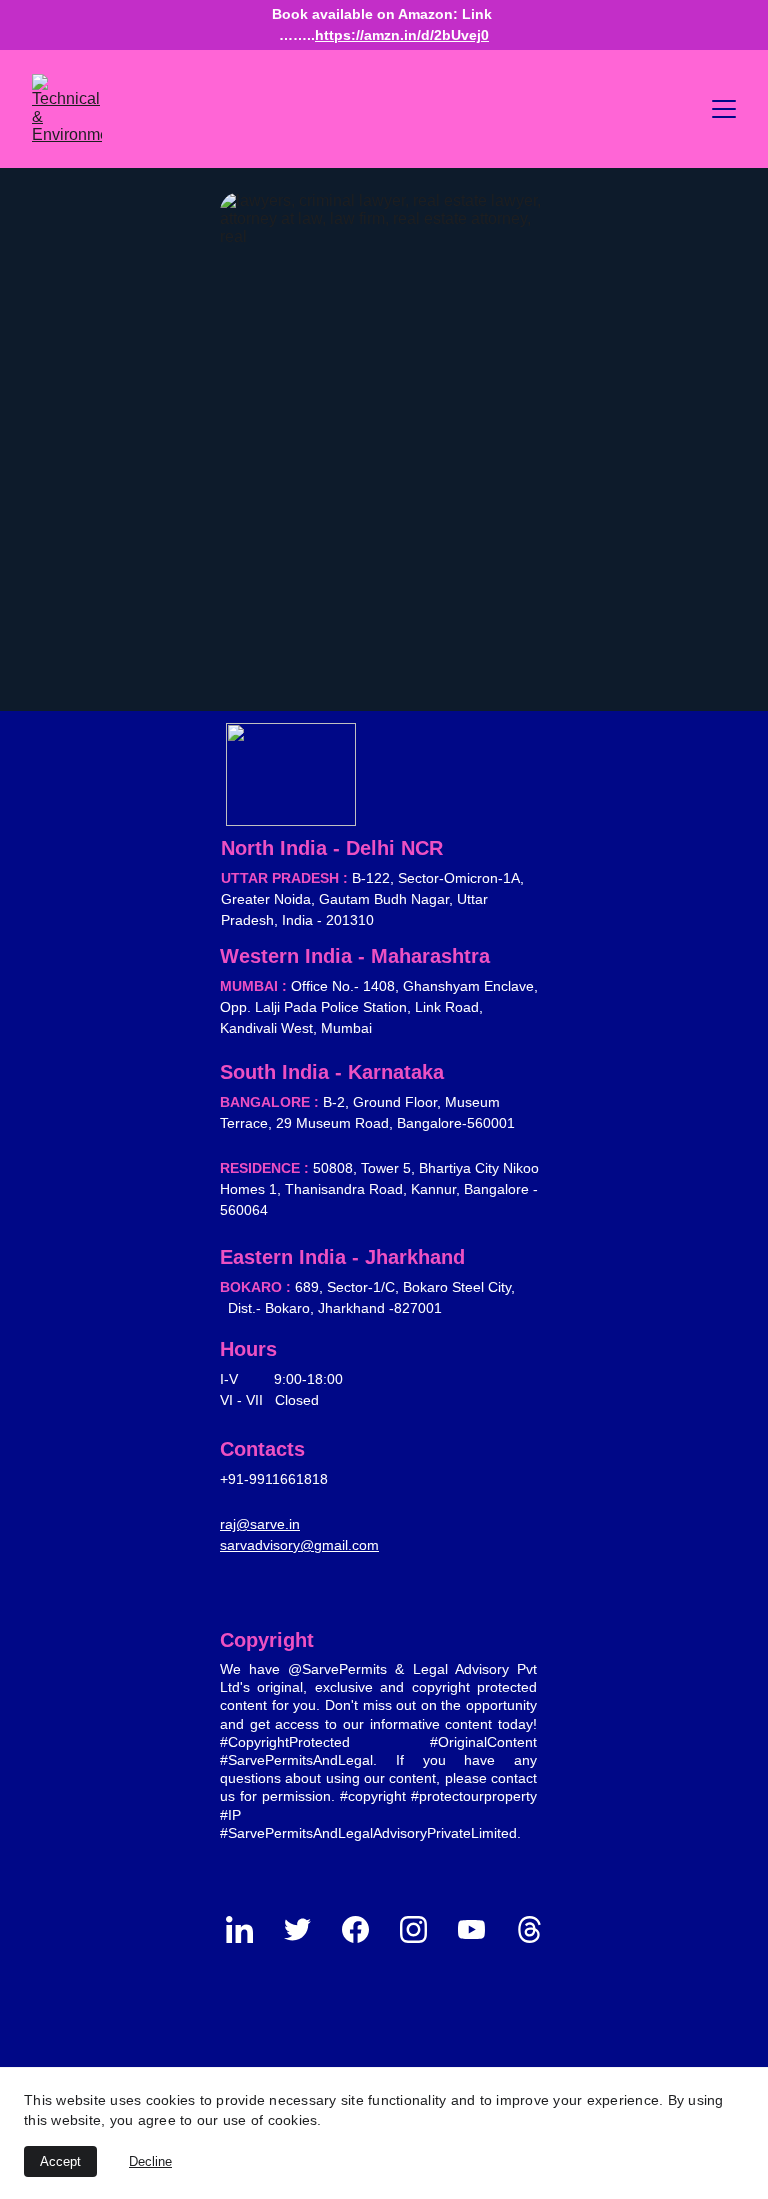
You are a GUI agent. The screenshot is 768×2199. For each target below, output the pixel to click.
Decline (150, 2161)
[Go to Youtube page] (481, 1929)
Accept (60, 2161)
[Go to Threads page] (529, 1929)
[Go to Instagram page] (423, 1929)
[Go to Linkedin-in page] (249, 1929)
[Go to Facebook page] (365, 1929)
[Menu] (724, 109)
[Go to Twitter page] (307, 1929)
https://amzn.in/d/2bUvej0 (402, 35)
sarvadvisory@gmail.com (299, 1545)
